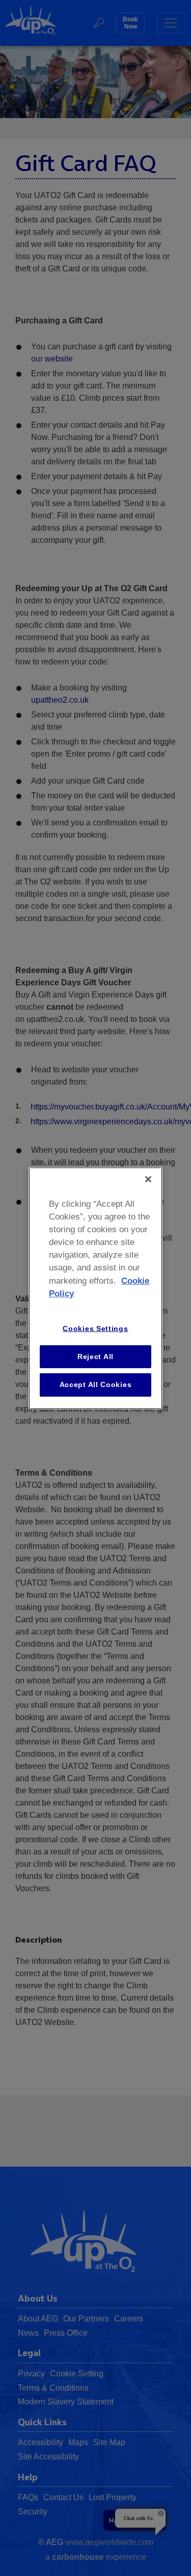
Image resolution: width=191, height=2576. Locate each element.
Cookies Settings (95, 1328)
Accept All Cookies (96, 1384)
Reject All (95, 1356)
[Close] (148, 1179)
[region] (95, 1288)
